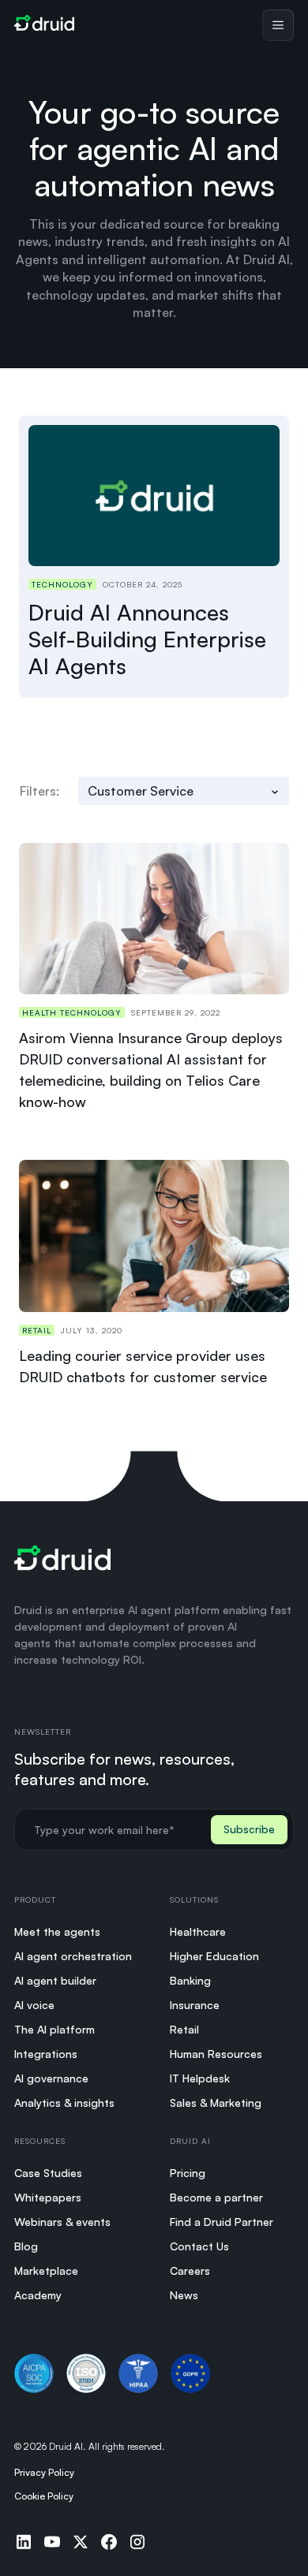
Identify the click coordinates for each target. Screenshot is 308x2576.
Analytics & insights (64, 2103)
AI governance (51, 2078)
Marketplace (46, 2270)
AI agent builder (55, 1980)
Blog (26, 2246)
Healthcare (198, 1931)
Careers (190, 2270)
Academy (38, 2295)
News (184, 2295)
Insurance (195, 2005)
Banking (190, 1980)
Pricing (188, 2173)
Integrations (46, 2054)
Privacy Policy (44, 2472)
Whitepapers (48, 2197)
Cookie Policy (44, 2496)
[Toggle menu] (278, 25)
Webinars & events (62, 2222)
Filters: (39, 791)
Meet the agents (57, 1931)
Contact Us (199, 2246)
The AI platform (54, 2029)
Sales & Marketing (216, 2103)
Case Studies (48, 2173)
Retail (184, 2029)
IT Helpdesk (200, 2078)
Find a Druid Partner (222, 2222)
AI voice (34, 2005)
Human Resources (216, 2054)
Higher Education (214, 1956)
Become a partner (216, 2197)
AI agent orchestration (73, 1956)
